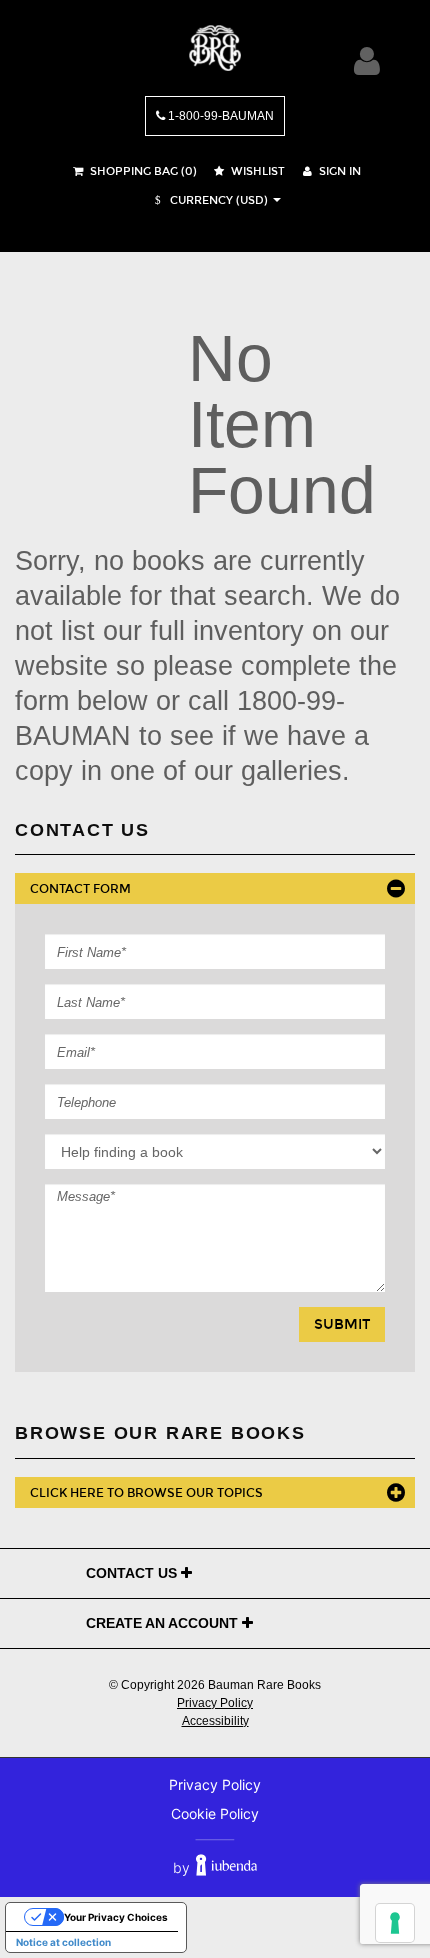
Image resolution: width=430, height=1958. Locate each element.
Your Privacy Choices (116, 1917)
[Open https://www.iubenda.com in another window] (226, 1867)
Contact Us (133, 1573)
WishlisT (256, 171)
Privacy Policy (215, 1703)
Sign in (338, 171)
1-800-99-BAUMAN (219, 116)
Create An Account (164, 1623)
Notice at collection (63, 1942)
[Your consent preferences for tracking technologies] (395, 1923)
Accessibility (215, 1721)
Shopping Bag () (142, 171)
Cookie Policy (215, 1813)
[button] (209, 200)
